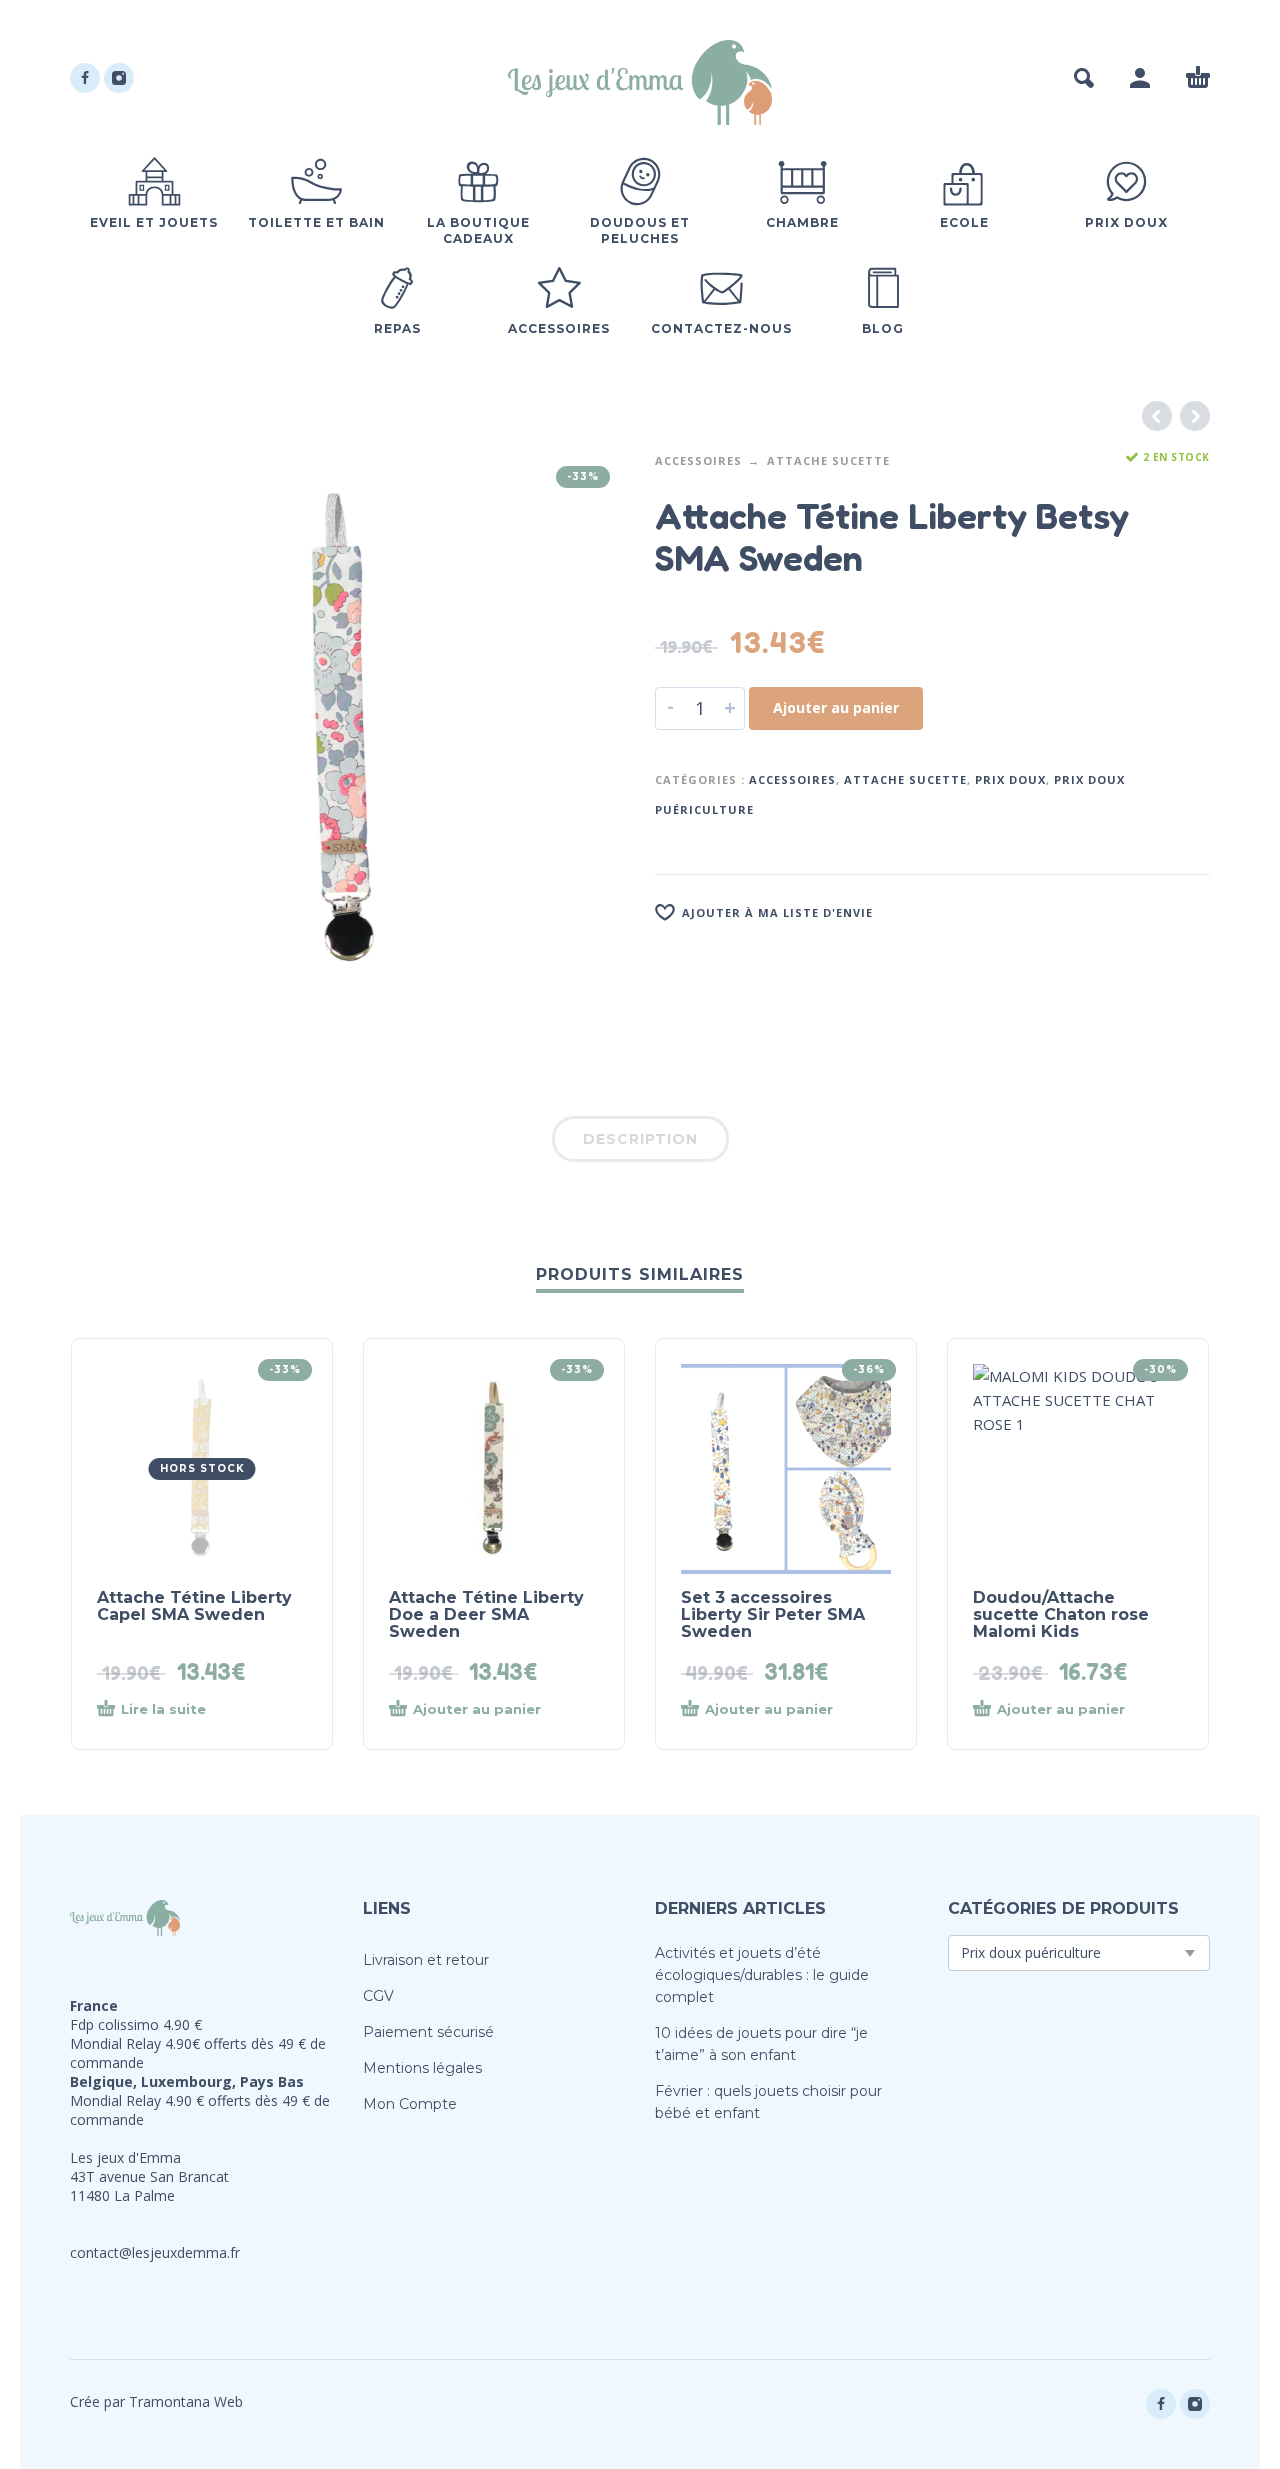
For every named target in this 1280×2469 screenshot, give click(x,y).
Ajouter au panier (836, 707)
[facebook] (85, 78)
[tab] (640, 1143)
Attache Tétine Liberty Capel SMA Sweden (194, 1606)
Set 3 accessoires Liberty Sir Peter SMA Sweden (773, 1614)
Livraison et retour (426, 1960)
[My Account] (1140, 78)
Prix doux (1010, 779)
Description (640, 1139)
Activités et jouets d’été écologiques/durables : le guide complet (762, 1975)
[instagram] (119, 78)
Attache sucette (828, 460)
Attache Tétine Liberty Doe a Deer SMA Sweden (486, 1614)
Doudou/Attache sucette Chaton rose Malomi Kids (1061, 1614)
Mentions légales (422, 2068)
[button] (1084, 78)
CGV (378, 1996)
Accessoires (698, 460)
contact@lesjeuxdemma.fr (155, 2252)
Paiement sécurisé (428, 2032)
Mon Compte (410, 2104)
